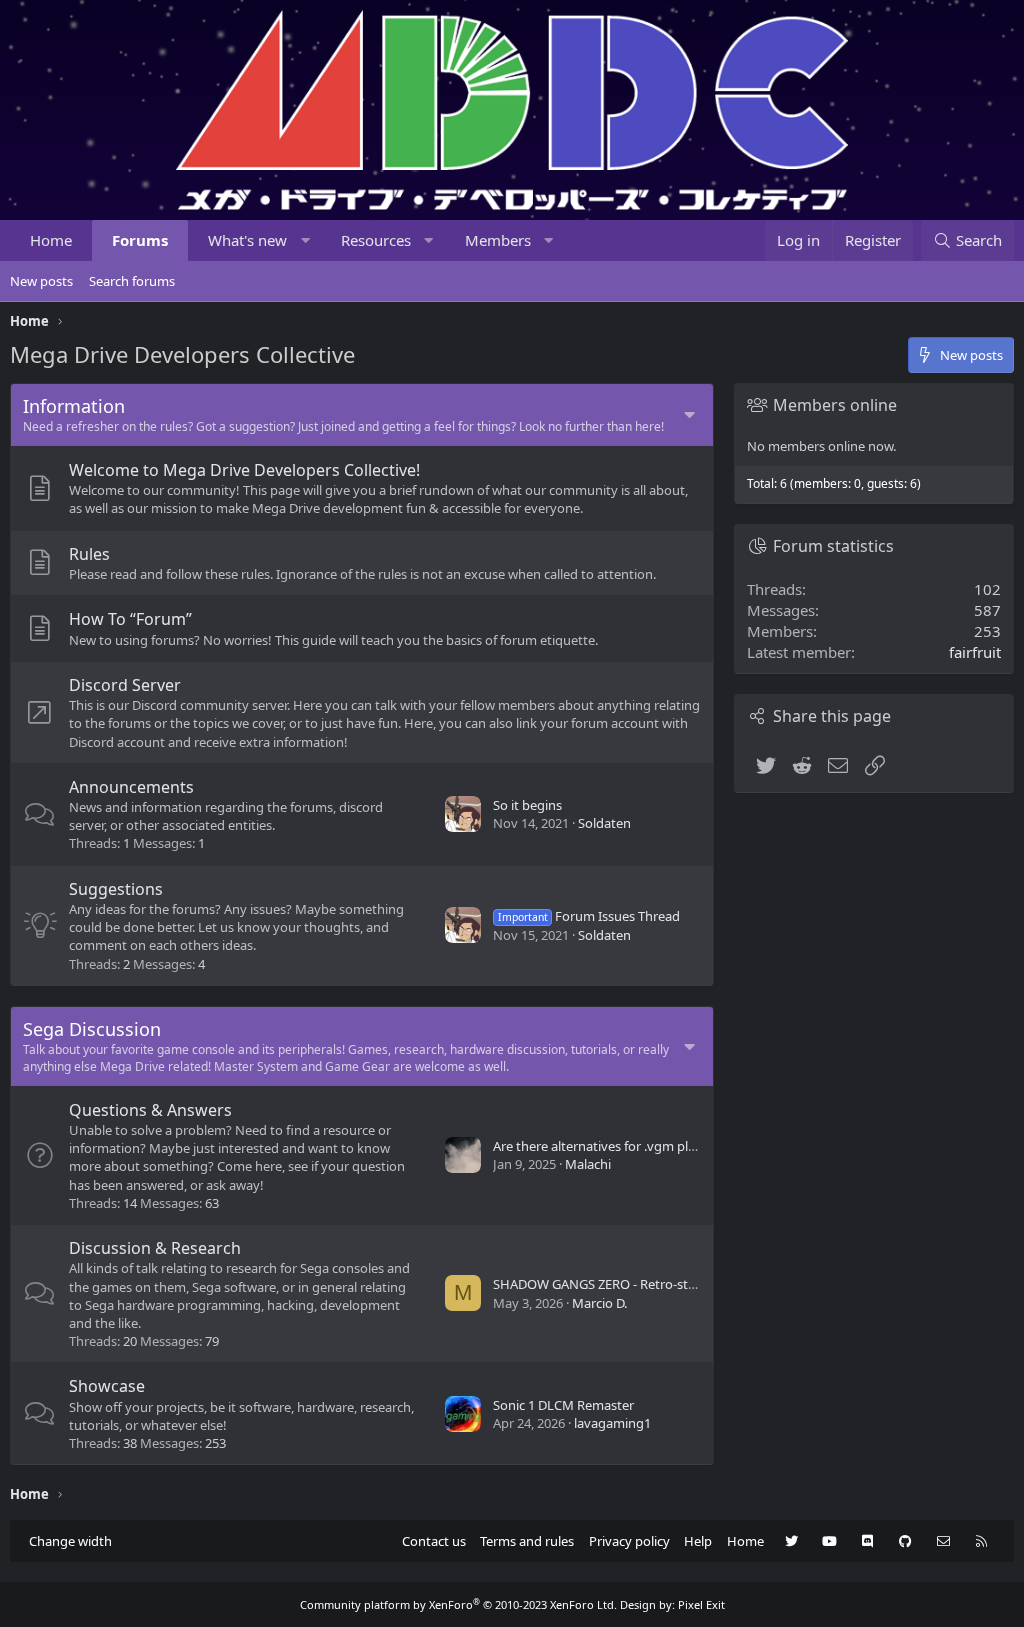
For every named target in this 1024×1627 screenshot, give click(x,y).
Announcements (131, 787)
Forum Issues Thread (589, 916)
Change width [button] (70, 1541)
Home (51, 240)
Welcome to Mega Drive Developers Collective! (244, 470)
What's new (247, 240)
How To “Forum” (130, 619)
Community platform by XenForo (458, 1604)
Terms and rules (527, 1541)
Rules (89, 554)
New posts (41, 281)
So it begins (527, 805)
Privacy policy (629, 1541)
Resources (376, 240)
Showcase (107, 1386)
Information (74, 406)
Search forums (132, 281)
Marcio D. (599, 1303)
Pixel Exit (701, 1604)
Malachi (588, 1164)
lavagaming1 (612, 1423)
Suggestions (116, 889)
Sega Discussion (92, 1029)
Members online (835, 405)
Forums (140, 240)
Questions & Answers (150, 1110)
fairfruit (975, 652)
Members (498, 240)
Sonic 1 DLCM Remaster (563, 1405)
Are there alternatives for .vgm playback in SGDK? (639, 1146)
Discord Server (125, 685)
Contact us (434, 1541)
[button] (305, 240)
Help (698, 1541)
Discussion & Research (155, 1248)
